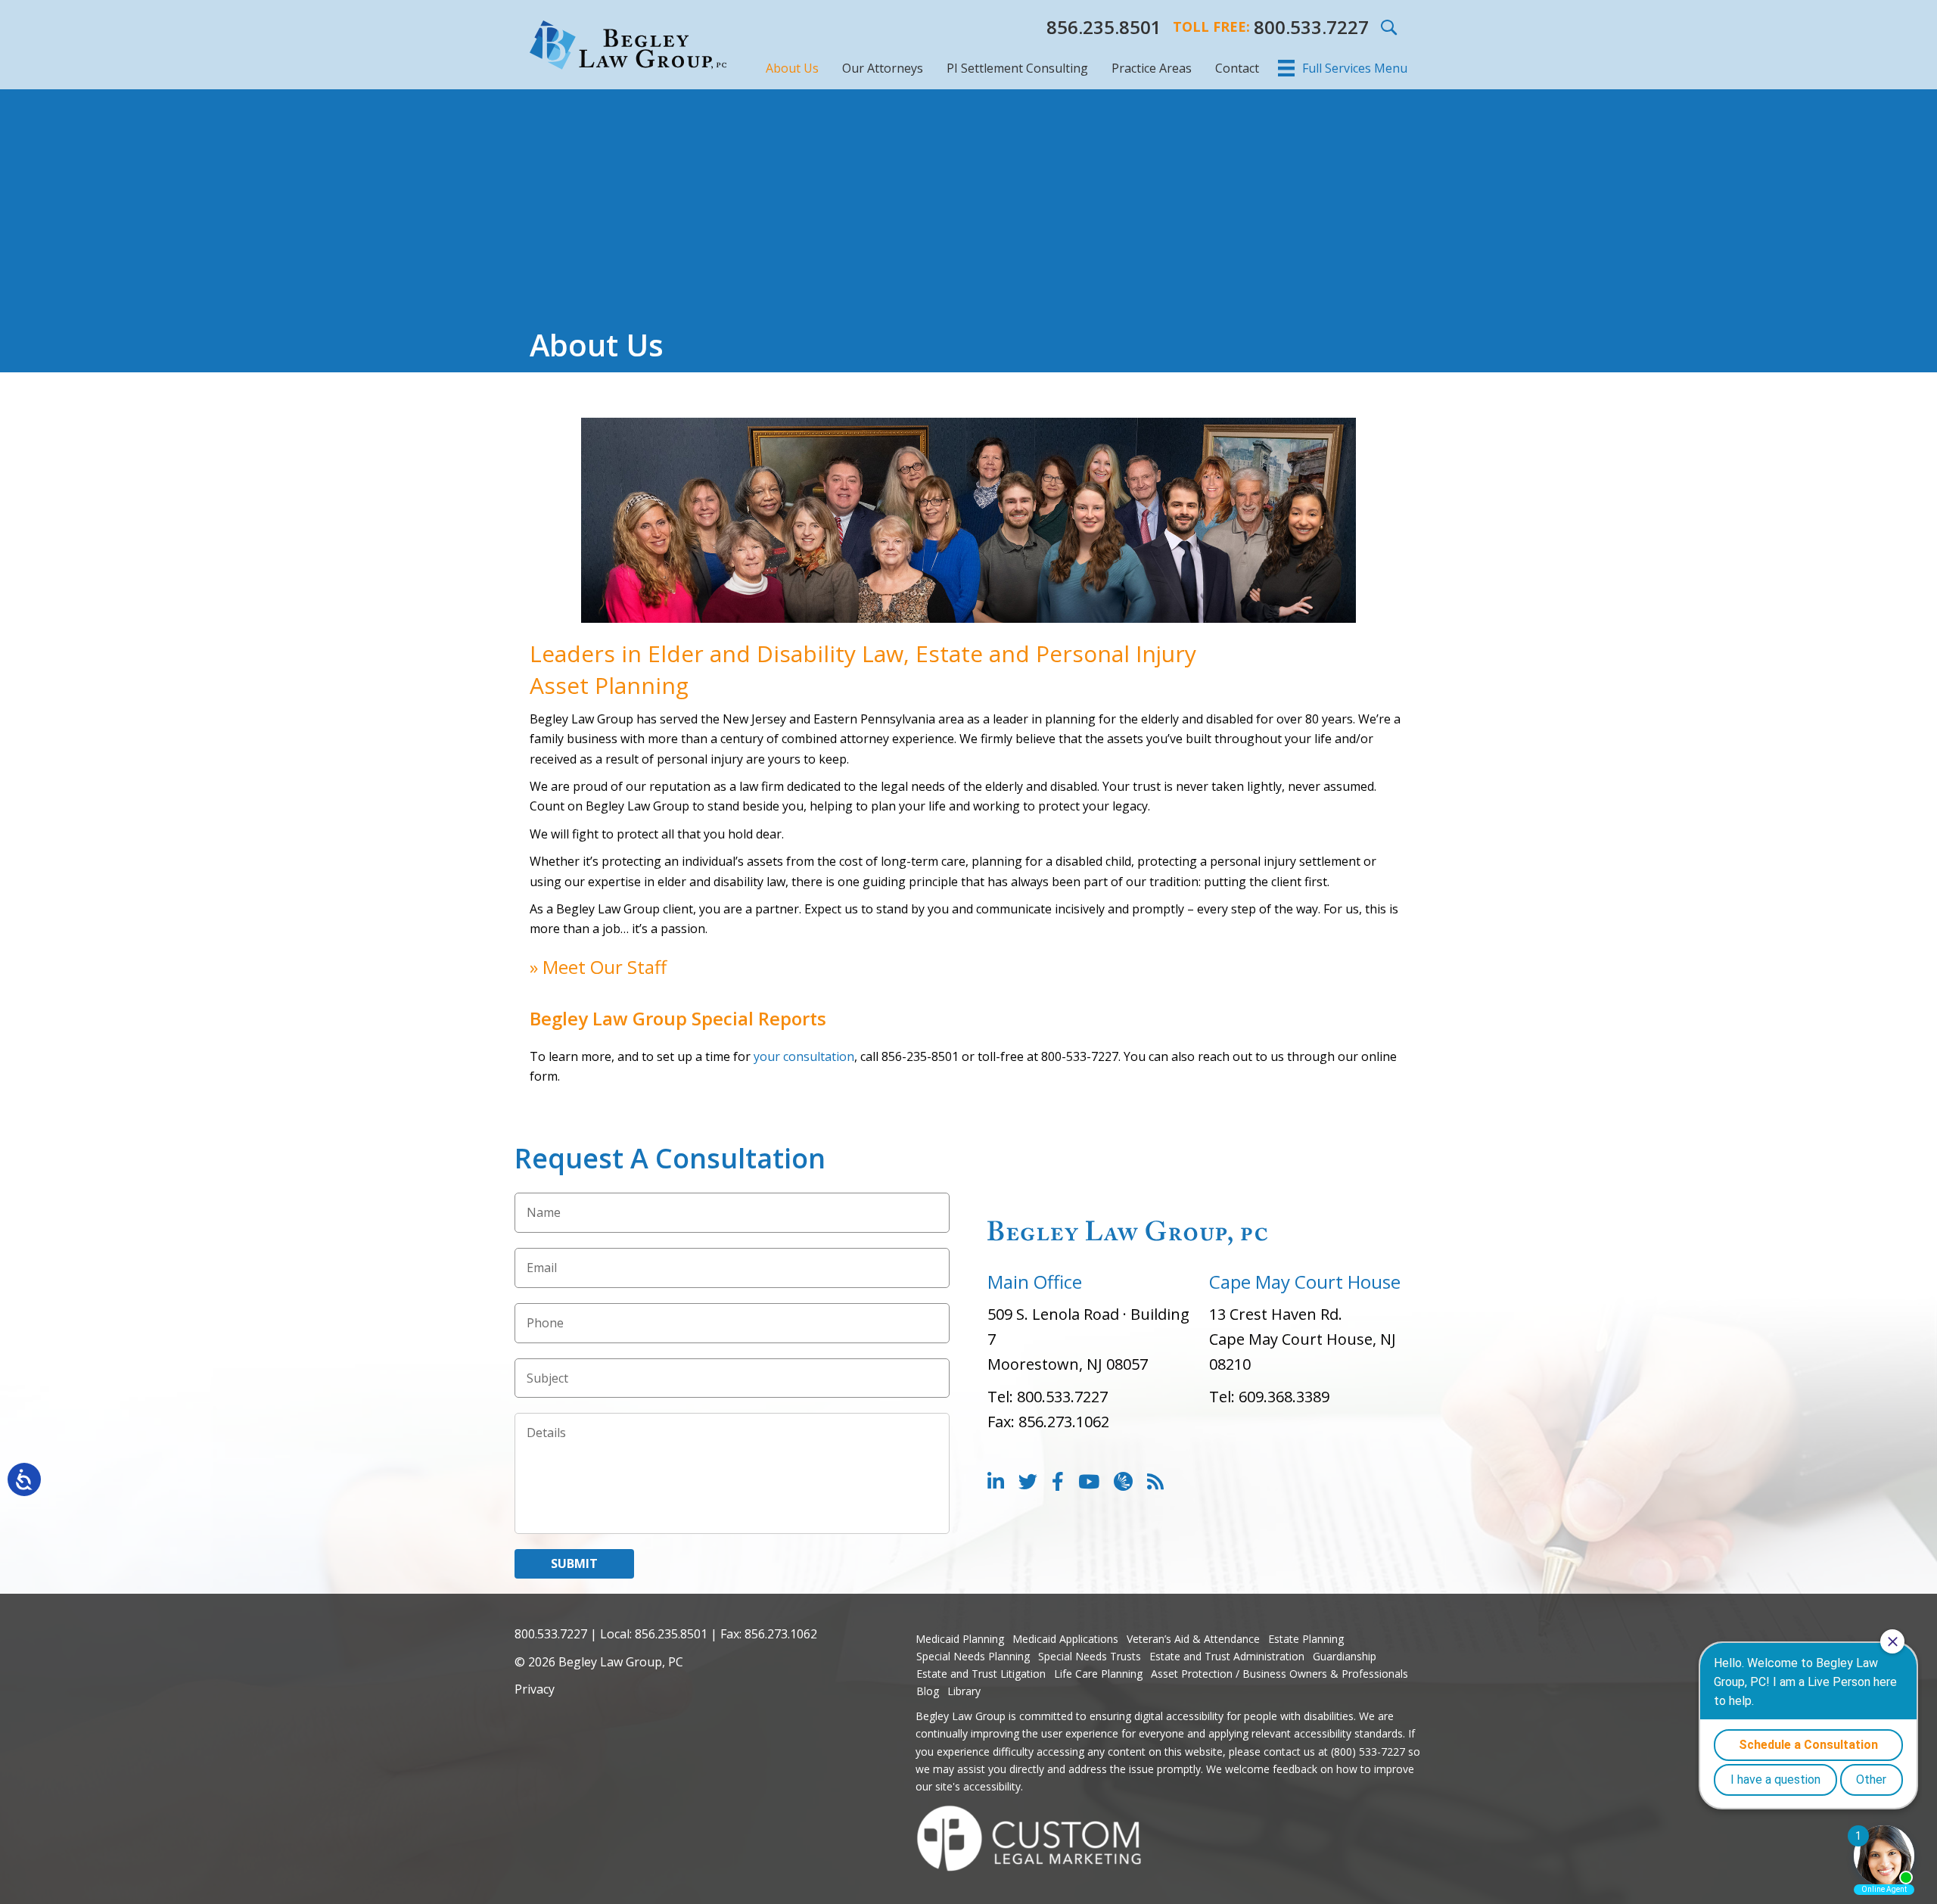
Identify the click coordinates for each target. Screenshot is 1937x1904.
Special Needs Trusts (1090, 1656)
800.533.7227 (1311, 27)
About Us (792, 68)
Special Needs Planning (973, 1656)
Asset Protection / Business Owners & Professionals (1279, 1674)
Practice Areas (1152, 68)
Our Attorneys (883, 68)
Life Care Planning (1098, 1674)
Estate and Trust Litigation (981, 1674)
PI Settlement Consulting (1017, 68)
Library (964, 1691)
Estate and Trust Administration (1227, 1656)
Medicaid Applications (1065, 1639)
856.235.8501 (1104, 27)
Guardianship (1345, 1656)
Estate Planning (1306, 1639)
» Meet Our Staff (598, 967)
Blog (928, 1691)
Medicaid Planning (960, 1639)
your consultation (804, 1056)
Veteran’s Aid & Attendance (1193, 1639)
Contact (1237, 68)
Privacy (535, 1689)
